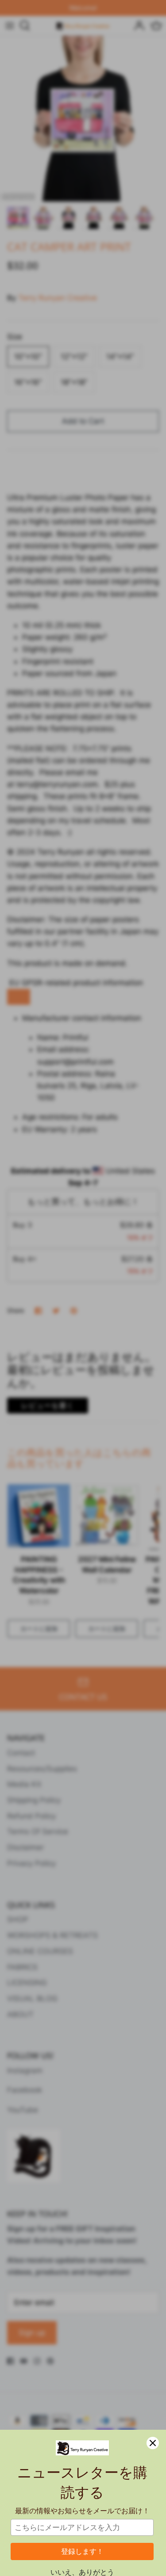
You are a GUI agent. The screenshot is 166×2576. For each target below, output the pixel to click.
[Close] (153, 2443)
